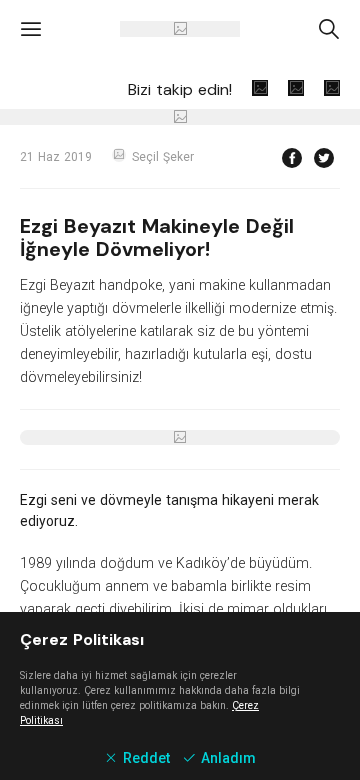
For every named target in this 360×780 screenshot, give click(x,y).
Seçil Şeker (163, 157)
